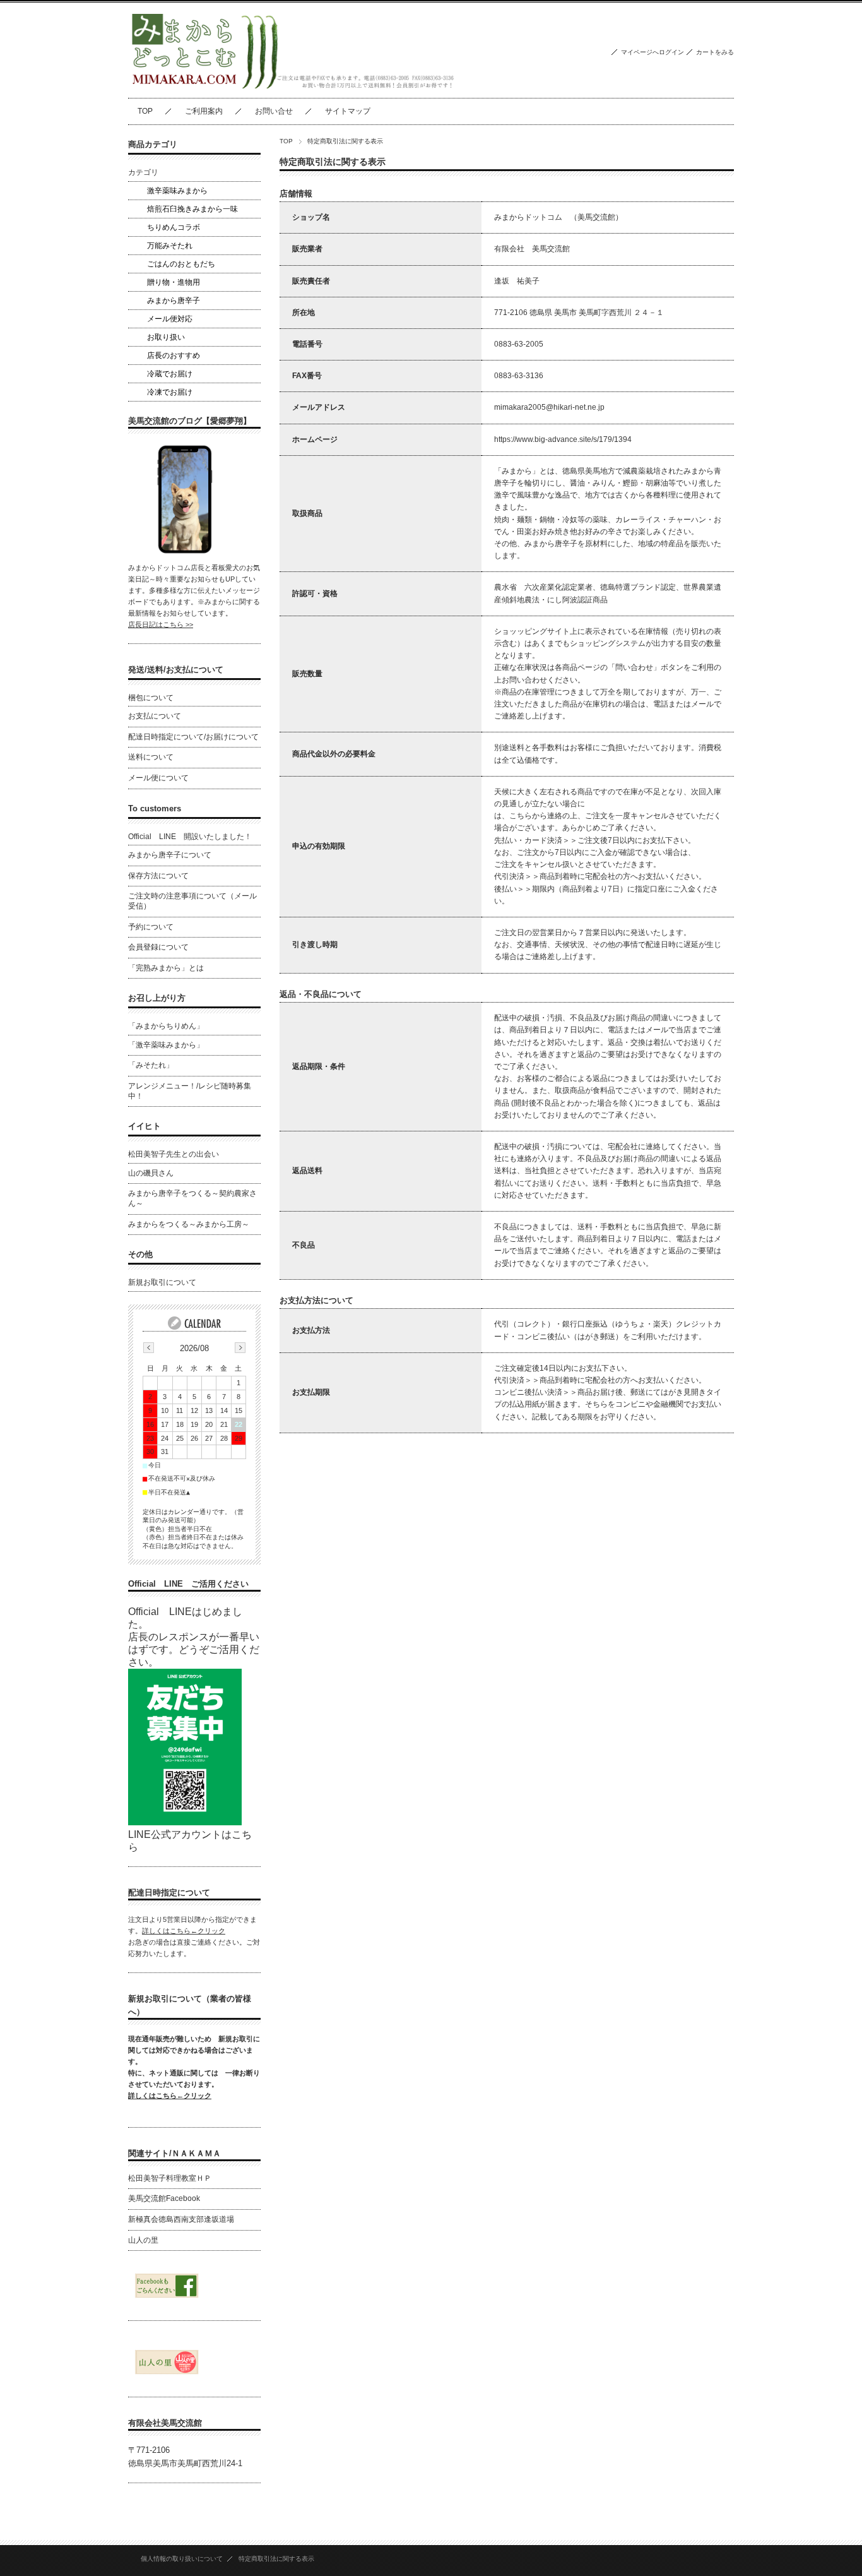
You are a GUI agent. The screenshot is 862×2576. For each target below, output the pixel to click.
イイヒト (145, 1126)
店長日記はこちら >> (161, 624)
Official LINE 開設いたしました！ (190, 837)
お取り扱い (166, 337)
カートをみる (715, 52)
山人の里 (143, 2240)
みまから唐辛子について (170, 855)
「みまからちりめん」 (166, 1026)
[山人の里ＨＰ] (166, 2374)
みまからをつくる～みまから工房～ (189, 1224)
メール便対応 (170, 319)
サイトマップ (348, 111)
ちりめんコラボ (174, 227)
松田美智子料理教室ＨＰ (170, 2178)
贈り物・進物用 (174, 282)
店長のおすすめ (174, 355)
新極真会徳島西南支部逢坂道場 (181, 2219)
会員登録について (158, 947)
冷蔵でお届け (170, 374)
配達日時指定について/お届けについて (193, 737)
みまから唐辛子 (174, 301)
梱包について (151, 698)
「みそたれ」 (151, 1065)
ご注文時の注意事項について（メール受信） (192, 901)
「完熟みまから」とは (166, 968)
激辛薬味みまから (177, 191)
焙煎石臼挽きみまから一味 (192, 209)
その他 (140, 1254)
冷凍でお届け (170, 392)
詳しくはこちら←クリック (184, 1931)
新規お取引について (162, 1282)
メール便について (158, 778)
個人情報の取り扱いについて (182, 2559)
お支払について (155, 716)
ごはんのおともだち (181, 264)
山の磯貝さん (151, 1173)
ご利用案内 (204, 111)
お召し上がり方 (157, 998)
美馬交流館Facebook (164, 2198)
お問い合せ (274, 111)
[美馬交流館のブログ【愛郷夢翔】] (185, 553)
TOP (145, 111)
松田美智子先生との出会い (174, 1154)
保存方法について (158, 876)
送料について (151, 757)
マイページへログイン (652, 52)
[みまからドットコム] (292, 88)
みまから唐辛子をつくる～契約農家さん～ (192, 1198)
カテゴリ (143, 172)
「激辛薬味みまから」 (166, 1045)
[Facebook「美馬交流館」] (166, 2298)
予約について (151, 927)
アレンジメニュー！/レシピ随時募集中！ (190, 1091)
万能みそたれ (170, 246)
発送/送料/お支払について (176, 670)
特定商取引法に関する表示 (276, 2559)
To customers (155, 808)
